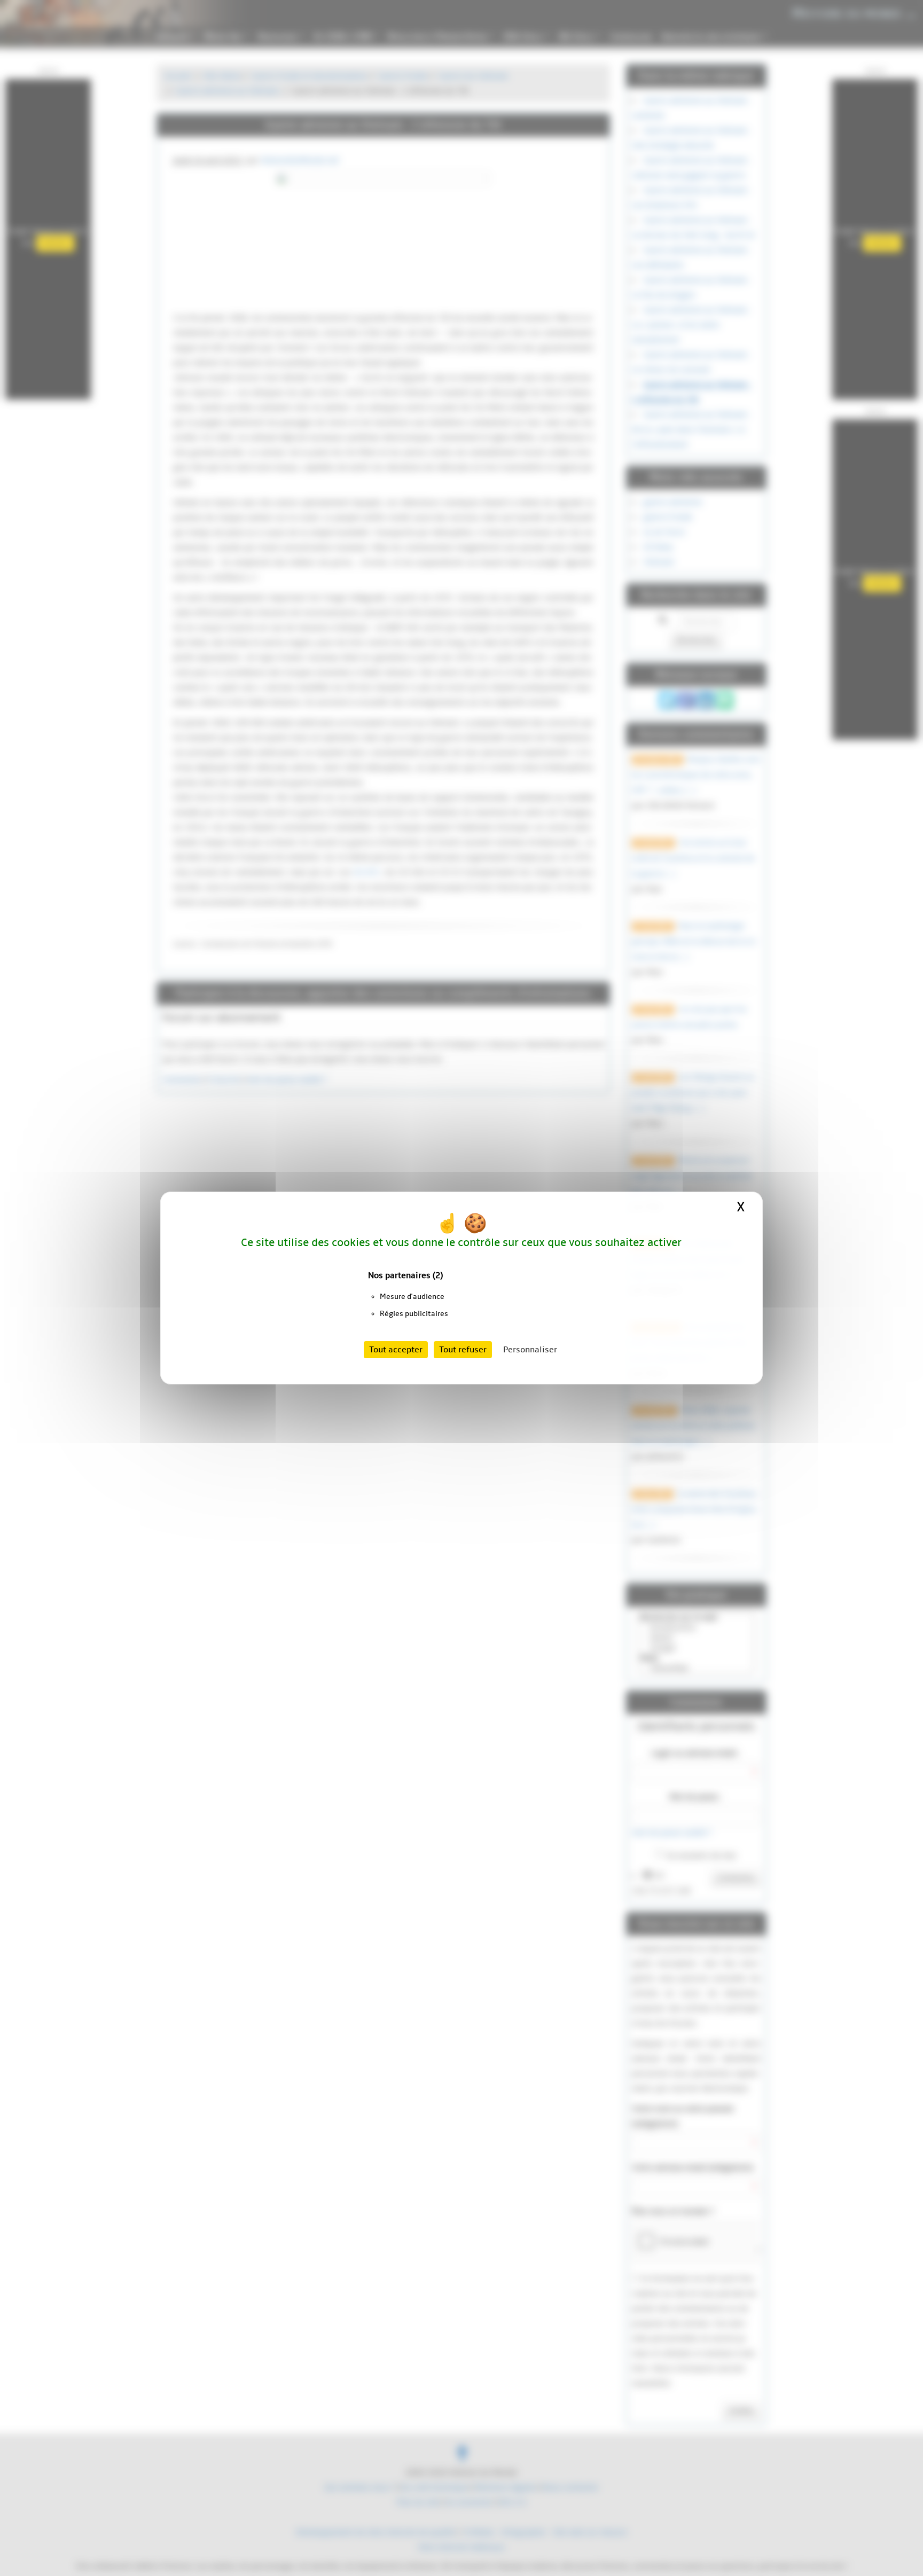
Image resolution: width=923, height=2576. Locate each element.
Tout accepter (396, 1350)
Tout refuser (463, 1350)
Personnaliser (530, 1350)
